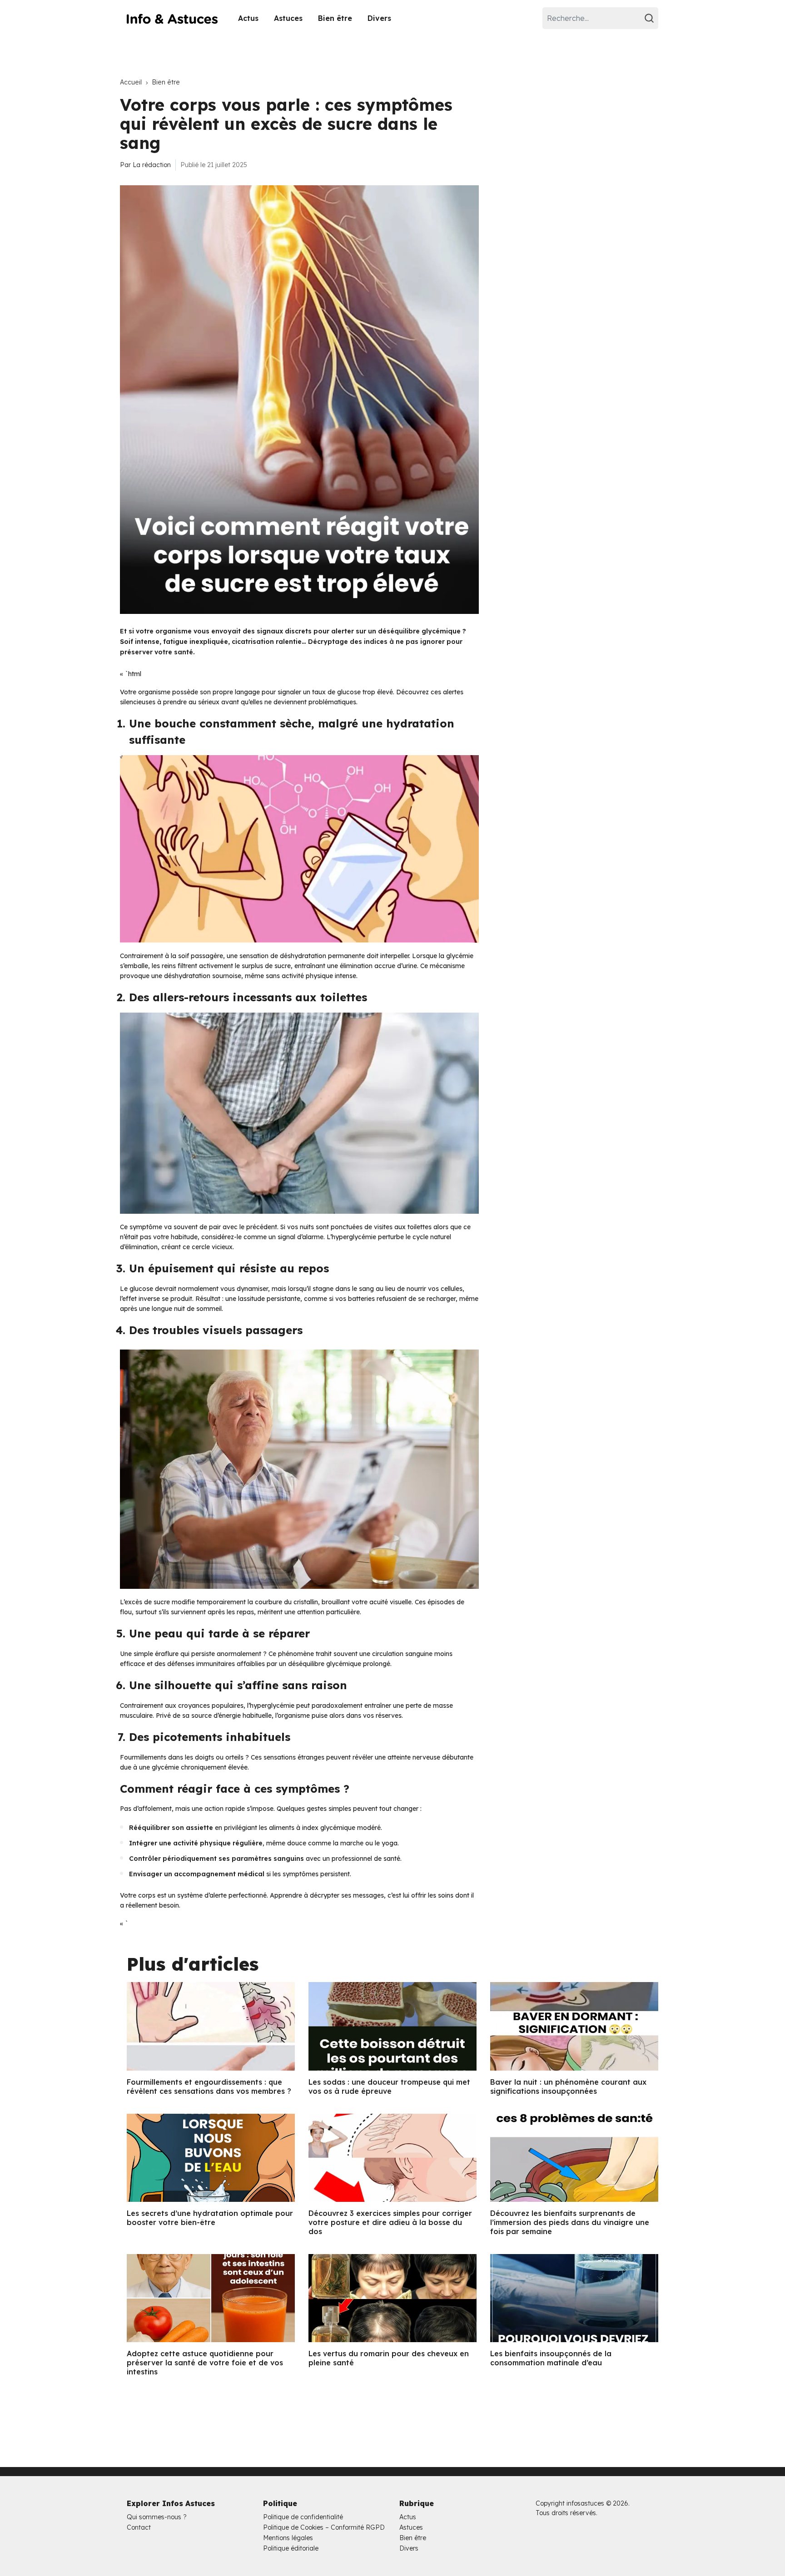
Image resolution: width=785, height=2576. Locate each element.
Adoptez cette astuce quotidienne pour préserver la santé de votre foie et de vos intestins (205, 2363)
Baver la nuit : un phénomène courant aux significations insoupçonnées (568, 2087)
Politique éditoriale (291, 2548)
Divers (379, 18)
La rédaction (152, 165)
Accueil (131, 82)
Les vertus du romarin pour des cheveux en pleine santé (389, 2358)
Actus (248, 18)
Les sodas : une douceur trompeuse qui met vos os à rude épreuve (389, 2087)
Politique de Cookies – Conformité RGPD (324, 2527)
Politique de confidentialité (303, 2517)
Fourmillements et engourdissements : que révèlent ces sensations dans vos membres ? (209, 2087)
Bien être (335, 18)
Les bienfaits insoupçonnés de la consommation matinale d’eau (551, 2358)
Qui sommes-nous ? (157, 2517)
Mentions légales (288, 2538)
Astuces (288, 18)
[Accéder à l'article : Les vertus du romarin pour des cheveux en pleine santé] (392, 2298)
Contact (139, 2527)
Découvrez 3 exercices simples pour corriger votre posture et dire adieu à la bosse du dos (390, 2222)
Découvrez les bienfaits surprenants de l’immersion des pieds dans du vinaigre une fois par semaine (570, 2222)
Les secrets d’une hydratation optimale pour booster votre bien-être (210, 2218)
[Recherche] (651, 18)
